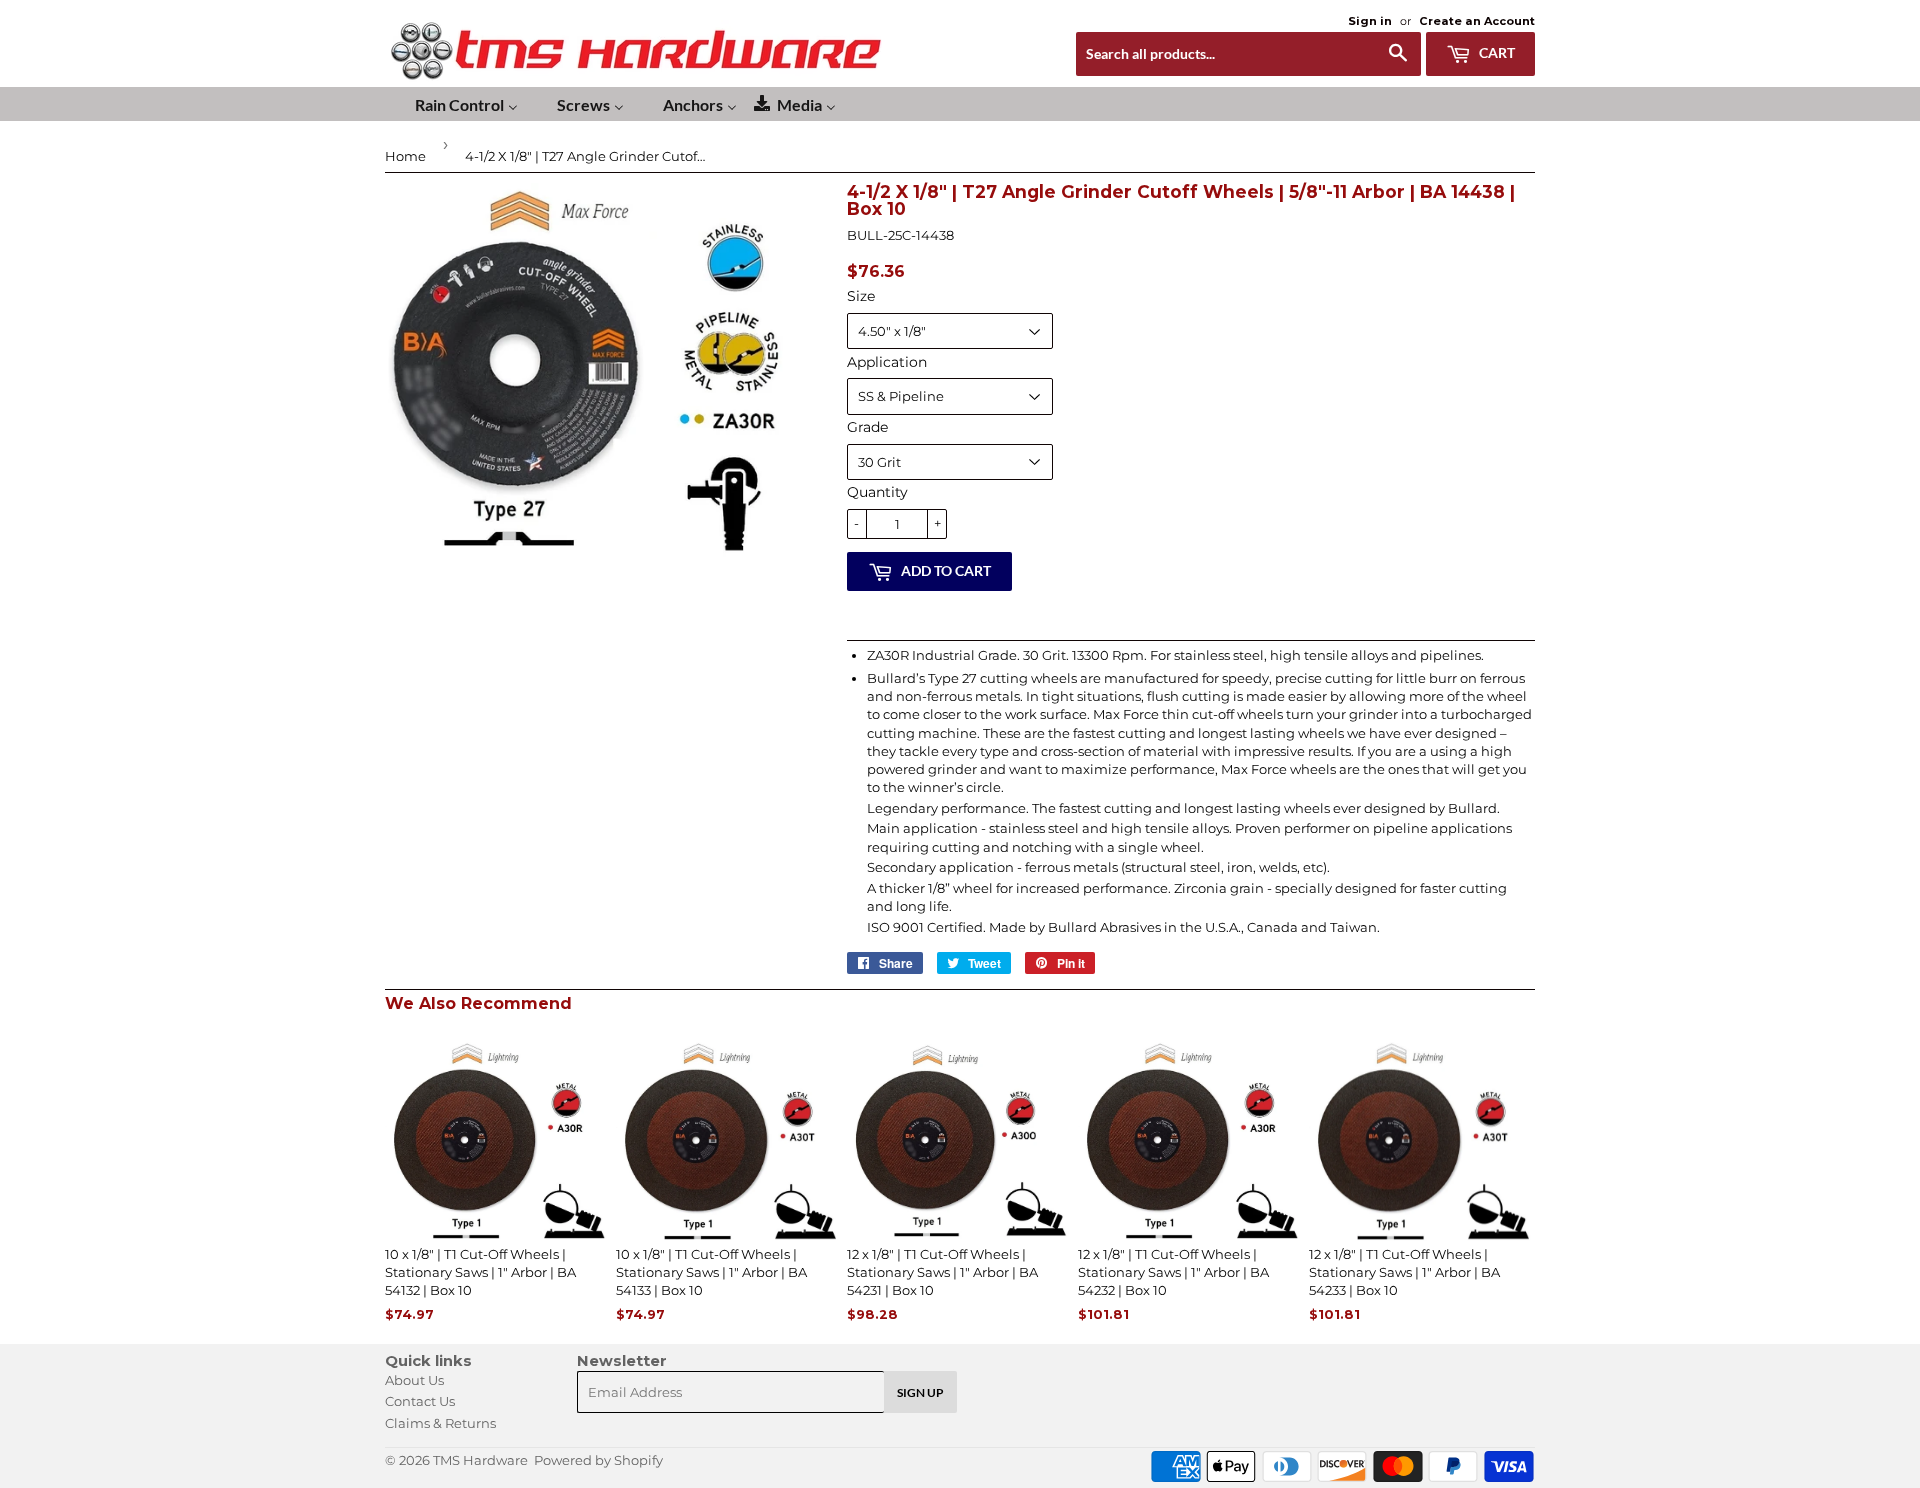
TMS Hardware (480, 1460)
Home (405, 156)
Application (887, 362)
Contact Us (420, 1401)
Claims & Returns (440, 1423)
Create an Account (1477, 21)
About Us (414, 1380)
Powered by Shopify (598, 1460)
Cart (1495, 52)
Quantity (877, 492)
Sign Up (920, 1392)
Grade (867, 427)
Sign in (1370, 21)
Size (861, 296)
